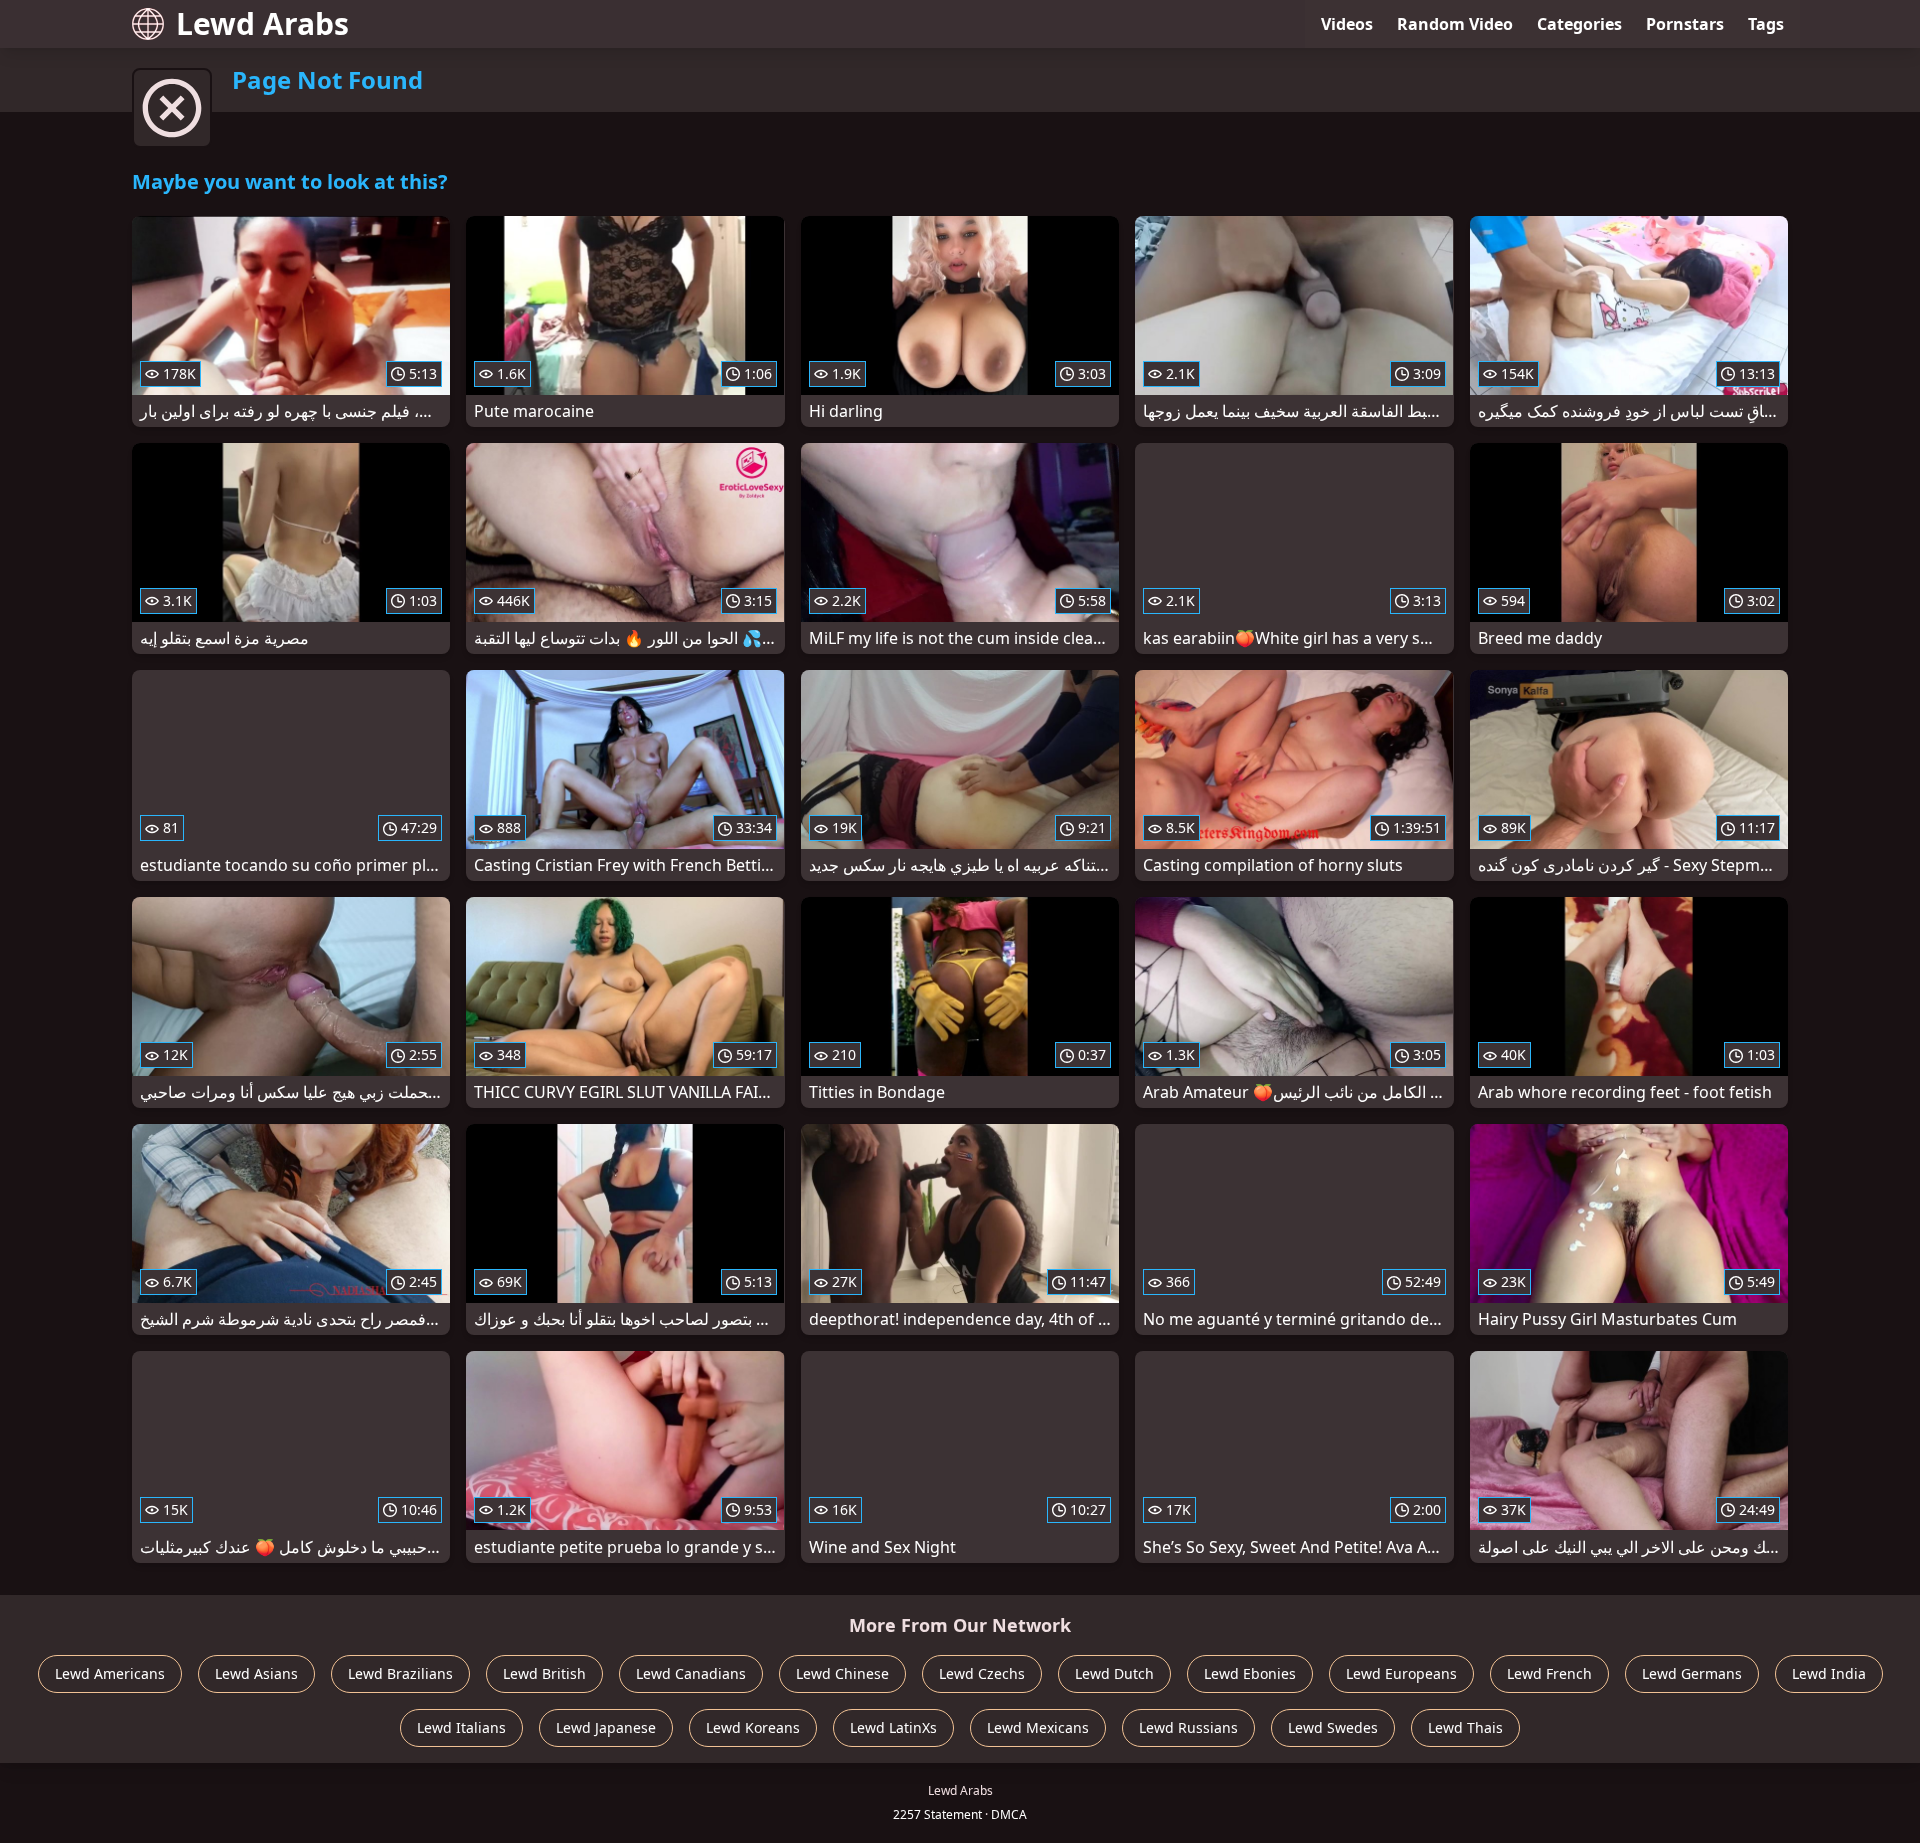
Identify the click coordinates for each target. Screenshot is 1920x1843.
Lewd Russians (1188, 1727)
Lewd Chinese (842, 1673)
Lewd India (1829, 1673)
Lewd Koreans (753, 1727)
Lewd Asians (256, 1673)
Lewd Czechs (982, 1673)
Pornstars (1685, 24)
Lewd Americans (110, 1673)
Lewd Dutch (1114, 1673)
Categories (1579, 24)
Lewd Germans (1692, 1673)
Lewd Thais (1465, 1727)
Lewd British (544, 1673)
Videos (1347, 24)
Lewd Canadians (691, 1673)
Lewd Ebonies (1250, 1673)
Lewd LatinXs (893, 1727)
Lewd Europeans (1401, 1673)
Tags (1766, 24)
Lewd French (1549, 1673)
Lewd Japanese (606, 1727)
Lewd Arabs (262, 23)
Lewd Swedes (1333, 1727)
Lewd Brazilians (400, 1673)
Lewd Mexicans (1038, 1727)
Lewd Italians (461, 1727)
